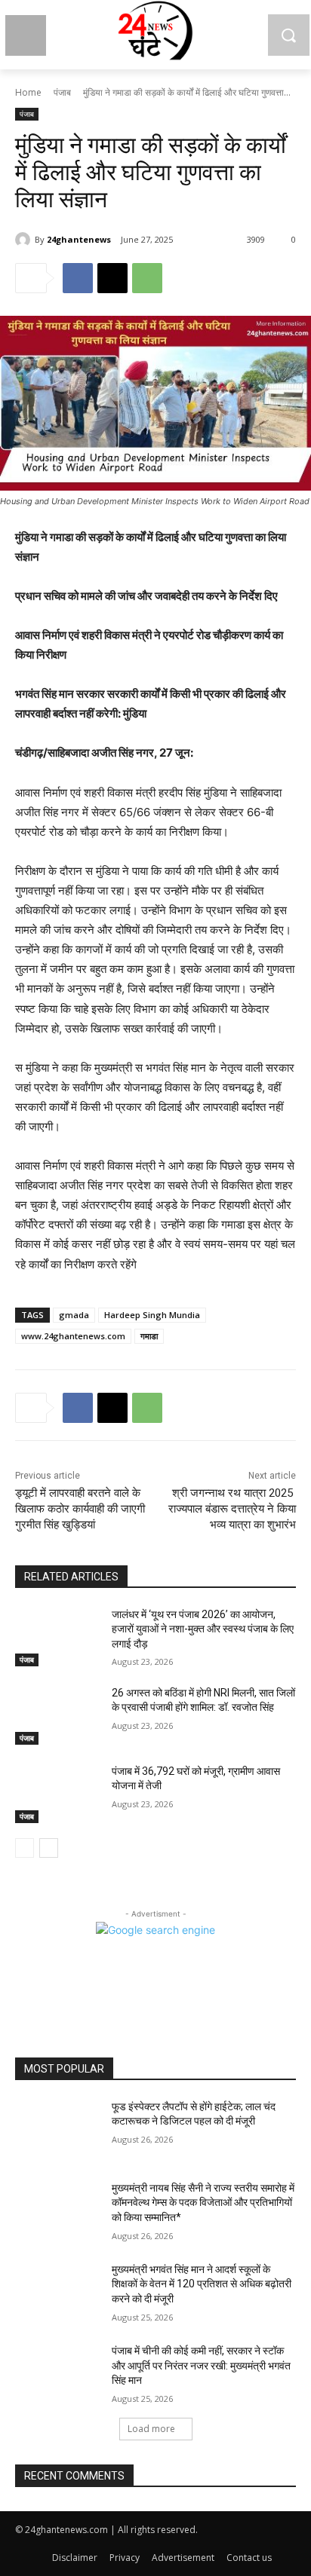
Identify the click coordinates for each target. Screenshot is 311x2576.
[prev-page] (25, 1848)
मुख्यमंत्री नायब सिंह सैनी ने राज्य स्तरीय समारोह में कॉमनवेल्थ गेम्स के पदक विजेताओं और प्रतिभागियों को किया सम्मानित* (203, 2203)
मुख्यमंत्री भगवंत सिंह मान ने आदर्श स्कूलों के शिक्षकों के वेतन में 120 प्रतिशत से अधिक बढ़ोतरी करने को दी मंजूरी (202, 2284)
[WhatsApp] (147, 278)
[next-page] (49, 1848)
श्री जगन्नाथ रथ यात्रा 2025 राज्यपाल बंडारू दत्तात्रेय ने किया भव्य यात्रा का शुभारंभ (232, 1509)
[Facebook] (78, 278)
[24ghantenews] (25, 240)
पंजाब (62, 92)
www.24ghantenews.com (73, 1336)
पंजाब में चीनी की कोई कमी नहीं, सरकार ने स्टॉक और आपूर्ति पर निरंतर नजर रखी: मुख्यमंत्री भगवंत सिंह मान (201, 2365)
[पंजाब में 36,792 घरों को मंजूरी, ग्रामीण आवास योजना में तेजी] (57, 1794)
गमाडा (149, 1336)
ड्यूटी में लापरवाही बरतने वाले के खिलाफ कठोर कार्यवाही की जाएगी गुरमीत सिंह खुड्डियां (80, 1509)
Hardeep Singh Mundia (152, 1315)
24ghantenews (79, 239)
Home (28, 92)
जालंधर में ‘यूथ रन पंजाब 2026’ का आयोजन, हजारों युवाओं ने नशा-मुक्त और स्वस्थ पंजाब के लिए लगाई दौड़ (203, 1629)
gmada (74, 1315)
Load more (151, 2429)
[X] (112, 278)
